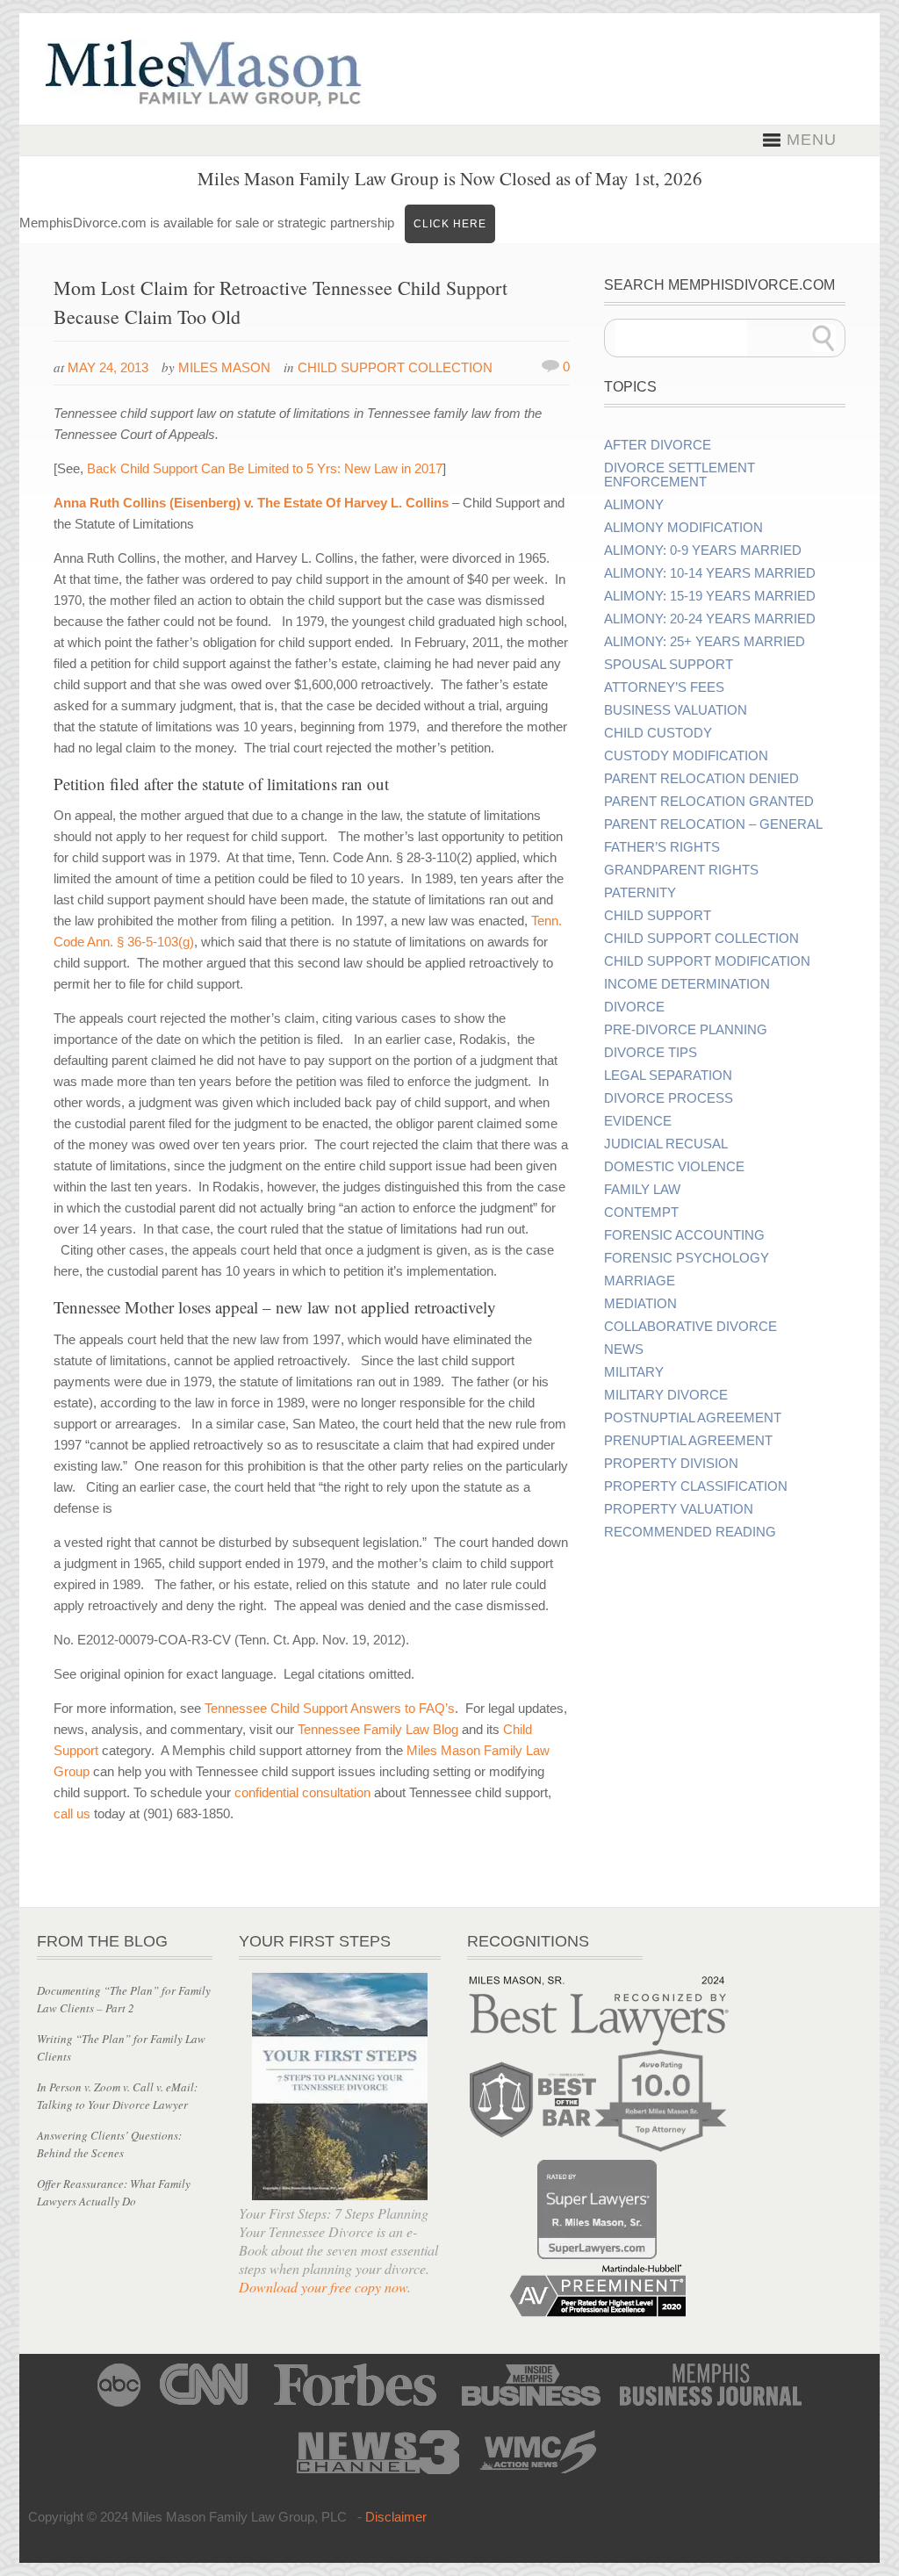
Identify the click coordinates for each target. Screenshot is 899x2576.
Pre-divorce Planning (686, 1030)
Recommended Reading (690, 1532)
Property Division (671, 1464)
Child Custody (658, 733)
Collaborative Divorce (690, 1327)
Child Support (658, 916)
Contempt (641, 1212)
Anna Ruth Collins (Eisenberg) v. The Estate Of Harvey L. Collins (251, 503)
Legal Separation (668, 1076)
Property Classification (696, 1486)
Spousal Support (669, 665)
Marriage (640, 1281)
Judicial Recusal (666, 1144)
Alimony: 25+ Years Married (705, 642)
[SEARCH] (823, 338)
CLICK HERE (450, 224)
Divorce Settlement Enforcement (680, 475)
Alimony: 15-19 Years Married (710, 596)
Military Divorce (666, 1395)
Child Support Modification (707, 961)
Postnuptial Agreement (693, 1418)
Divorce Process (669, 1098)
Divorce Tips (651, 1053)
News (624, 1349)
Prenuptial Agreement (688, 1441)
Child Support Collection (395, 367)
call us (72, 1813)
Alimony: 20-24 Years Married (710, 619)
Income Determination (687, 984)
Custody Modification (686, 756)
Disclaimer (396, 2517)
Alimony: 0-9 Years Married (703, 550)
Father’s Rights (662, 847)
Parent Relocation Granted (709, 802)
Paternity (640, 893)
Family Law (642, 1190)
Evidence (638, 1121)
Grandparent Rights (681, 870)
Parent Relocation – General (713, 824)
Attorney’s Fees (664, 687)
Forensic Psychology (687, 1258)
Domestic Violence (674, 1167)
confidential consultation (302, 1792)
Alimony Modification (683, 528)
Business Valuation (676, 710)
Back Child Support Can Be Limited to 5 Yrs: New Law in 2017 (265, 468)
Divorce (634, 1007)
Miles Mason (224, 367)
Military (634, 1372)
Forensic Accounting (684, 1235)
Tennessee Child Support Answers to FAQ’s (330, 1708)
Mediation (640, 1304)
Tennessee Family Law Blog (378, 1729)
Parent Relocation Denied (701, 779)
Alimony (634, 505)
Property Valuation (679, 1509)
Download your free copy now (323, 2287)
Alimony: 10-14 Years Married (710, 573)
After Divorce (658, 445)
